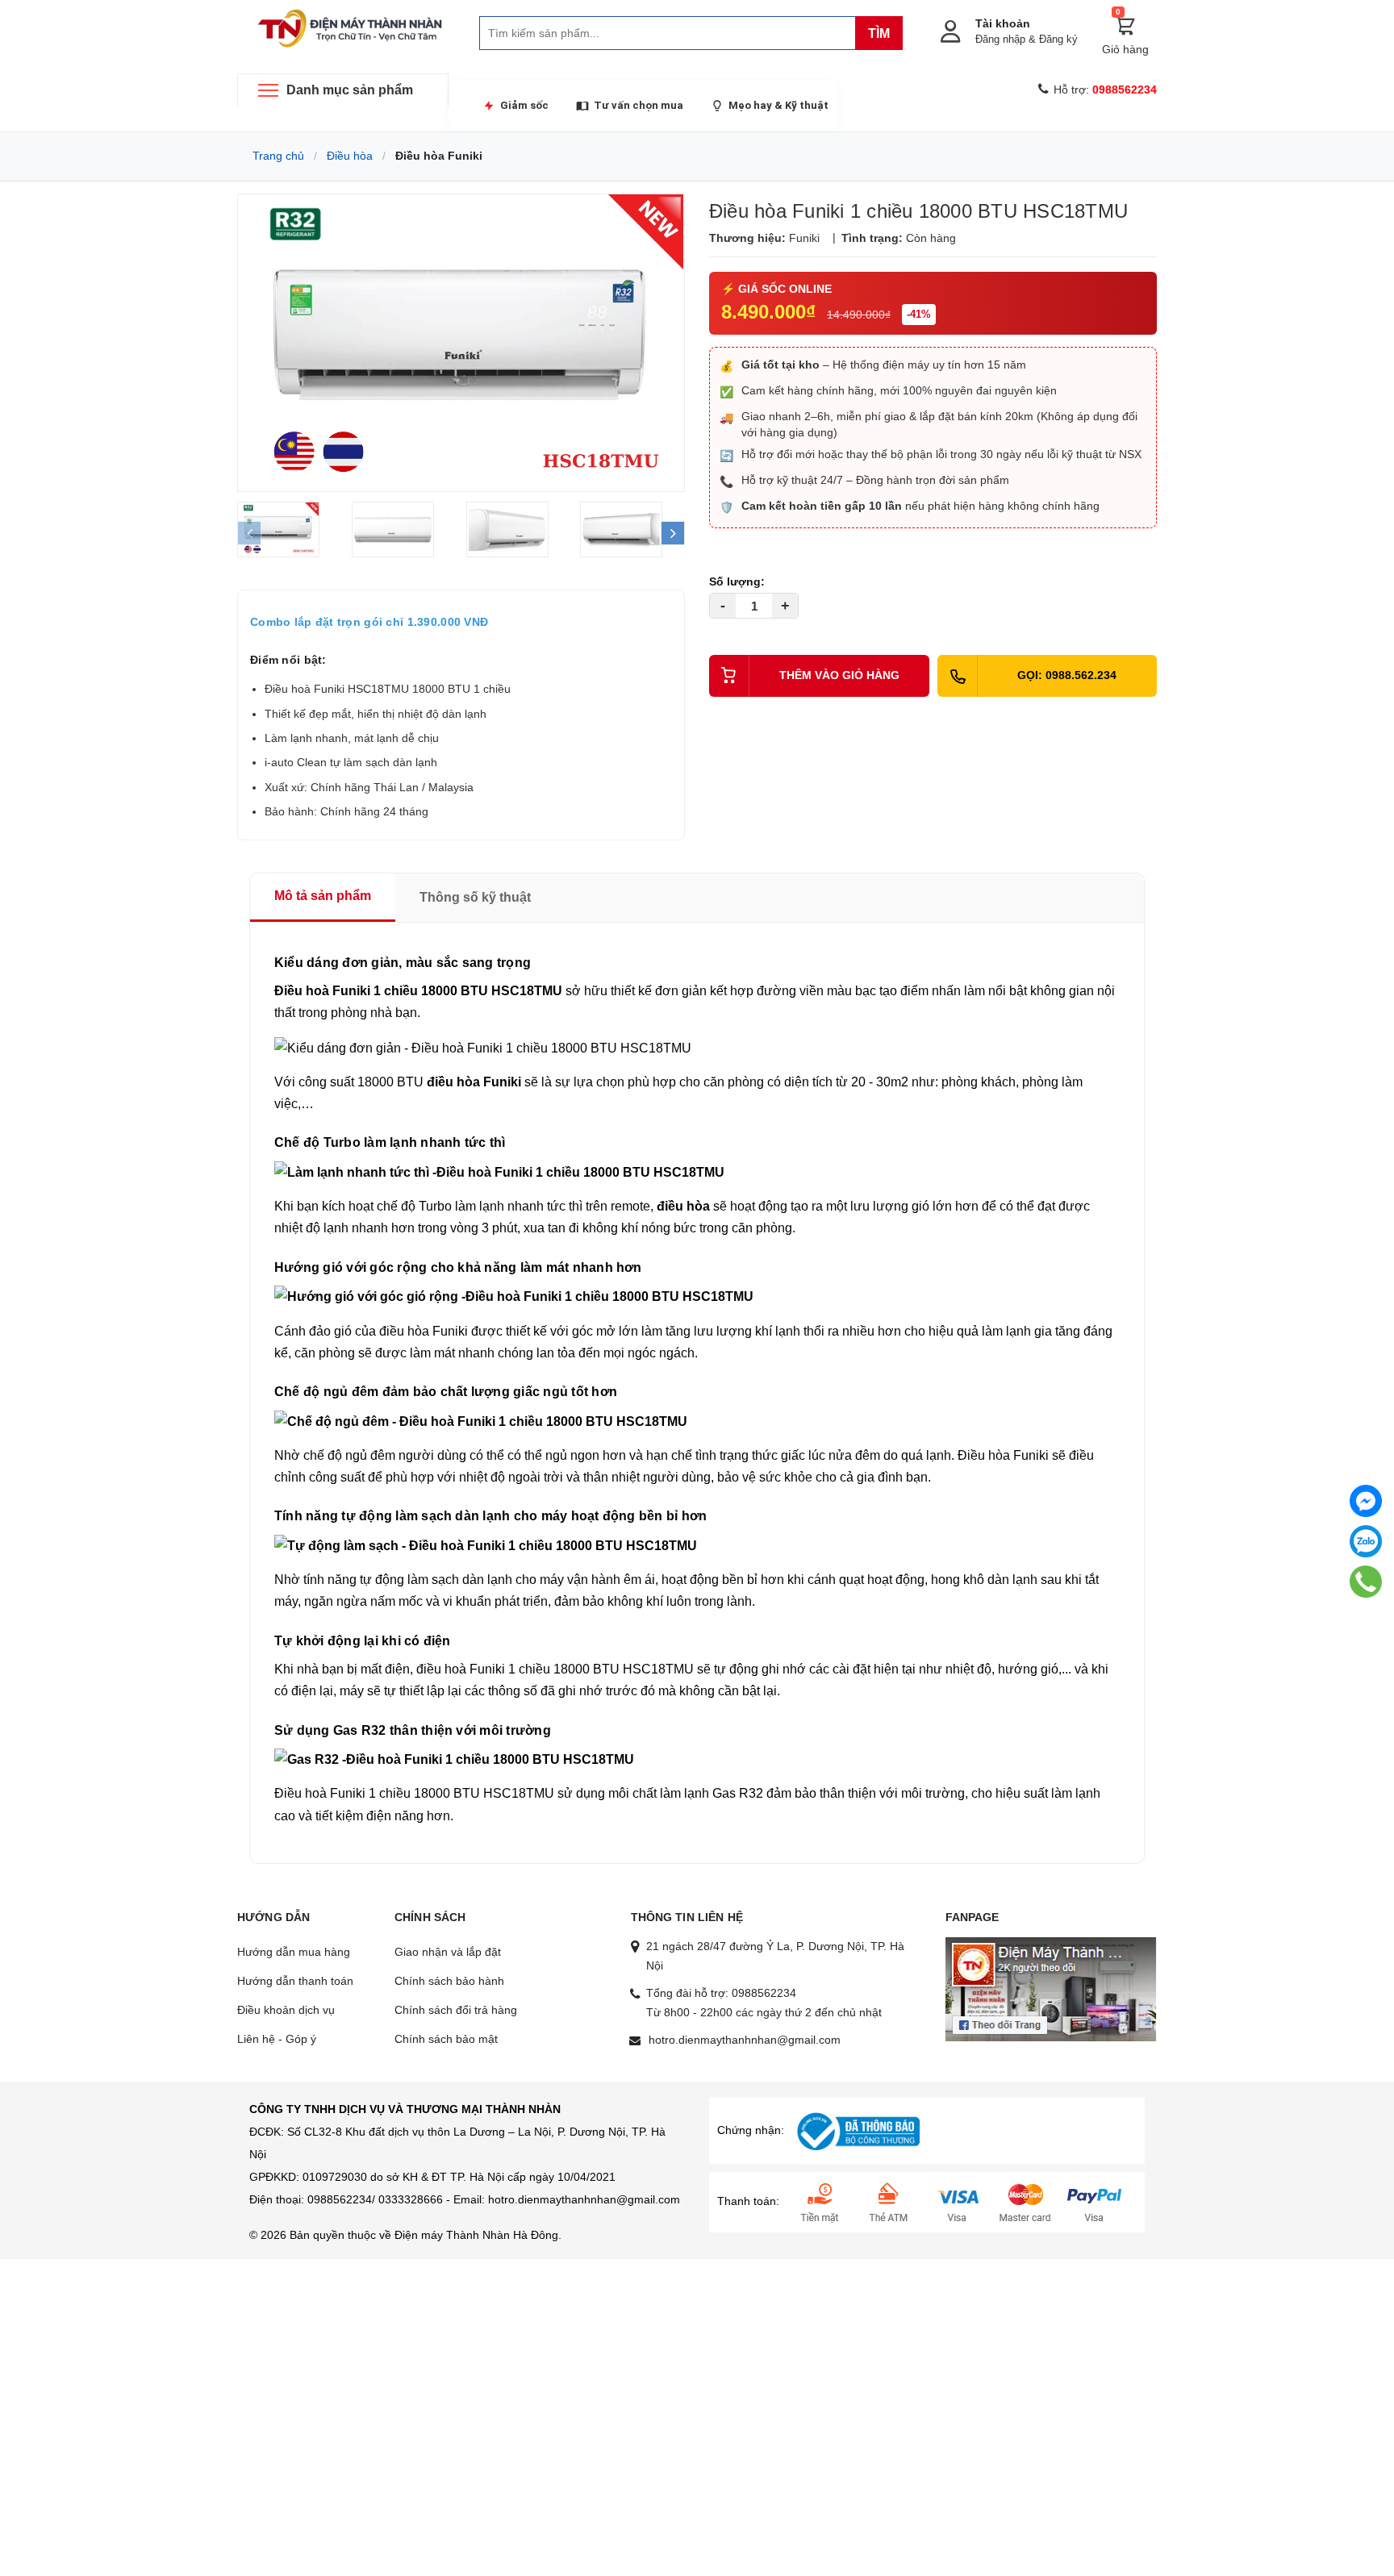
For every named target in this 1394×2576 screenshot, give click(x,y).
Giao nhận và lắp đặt (448, 1952)
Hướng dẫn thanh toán (295, 1981)
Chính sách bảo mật (446, 2039)
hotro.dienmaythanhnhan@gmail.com (745, 2040)
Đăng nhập (1000, 39)
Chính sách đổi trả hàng (456, 2010)
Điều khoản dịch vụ (286, 2010)
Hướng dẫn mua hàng (294, 1952)
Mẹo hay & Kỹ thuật (778, 105)
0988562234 (764, 1993)
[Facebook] (1366, 1501)
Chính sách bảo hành (449, 1981)
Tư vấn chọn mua (639, 105)
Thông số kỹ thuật (475, 897)
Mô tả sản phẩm (323, 896)
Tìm (879, 33)
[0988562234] (1366, 1582)
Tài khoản (1003, 23)
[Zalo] (1366, 1541)
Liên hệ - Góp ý (277, 2039)
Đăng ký (1058, 39)
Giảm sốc (524, 105)
